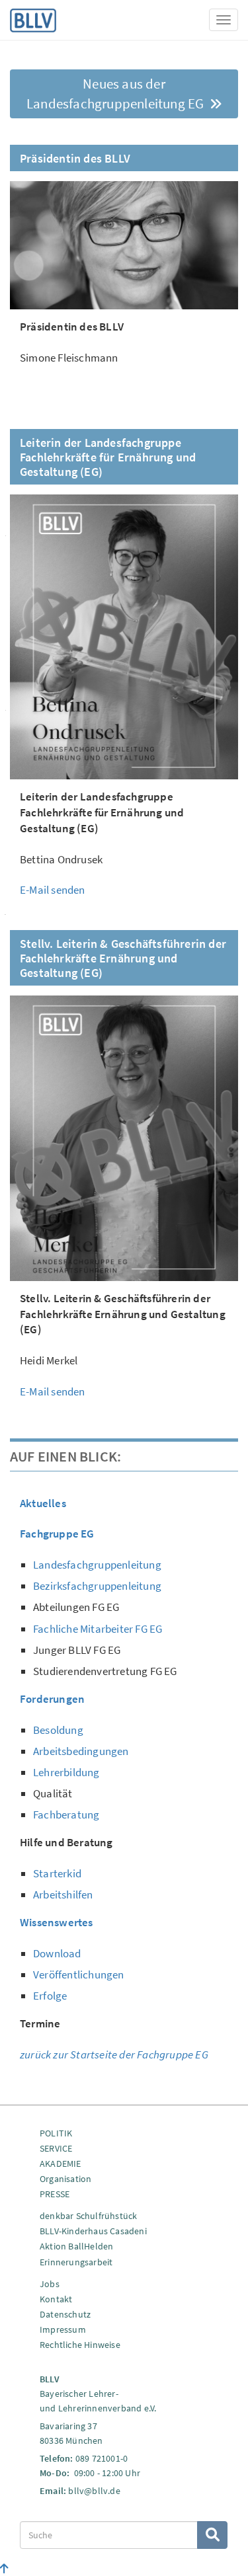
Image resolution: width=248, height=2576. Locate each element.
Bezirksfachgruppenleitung (97, 1586)
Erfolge (50, 1996)
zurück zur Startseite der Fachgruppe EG (114, 2054)
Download (57, 1953)
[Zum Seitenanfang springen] (4, 2569)
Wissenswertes (57, 1922)
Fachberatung (66, 1815)
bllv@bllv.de (94, 2491)
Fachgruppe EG (57, 1534)
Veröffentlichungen (79, 1974)
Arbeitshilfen (63, 1894)
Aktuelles (43, 1503)
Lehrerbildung (66, 1772)
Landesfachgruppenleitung (97, 1565)
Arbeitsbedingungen (81, 1751)
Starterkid (57, 1873)
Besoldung (58, 1730)
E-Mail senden (53, 890)
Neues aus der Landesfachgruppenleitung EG (117, 94)
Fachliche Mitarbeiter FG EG (98, 1629)
